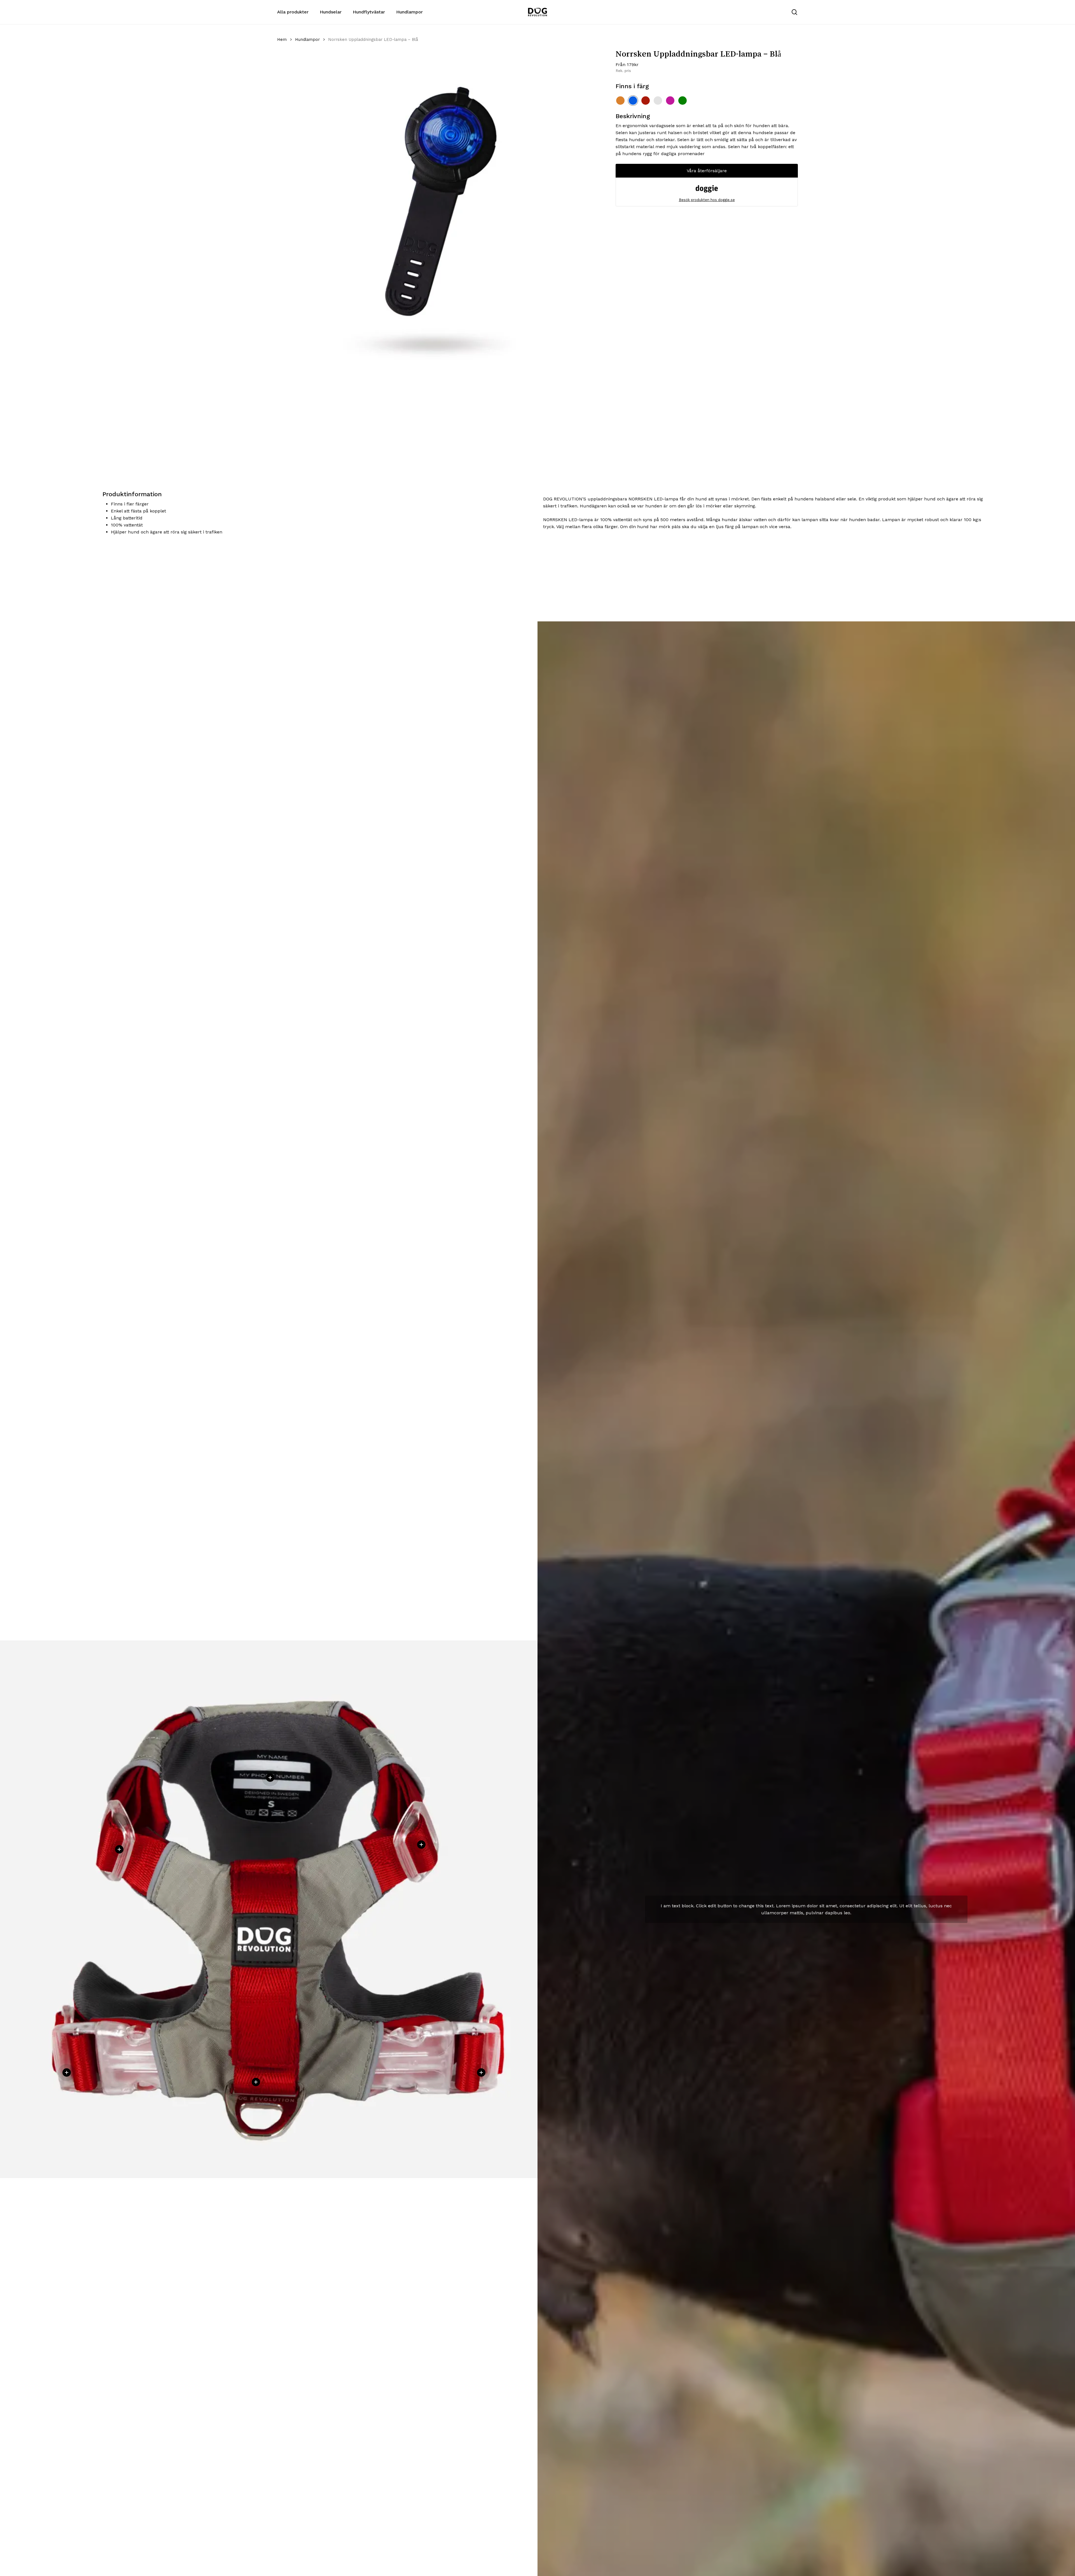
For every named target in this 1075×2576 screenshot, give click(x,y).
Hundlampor (307, 39)
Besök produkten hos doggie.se (707, 200)
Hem (282, 39)
